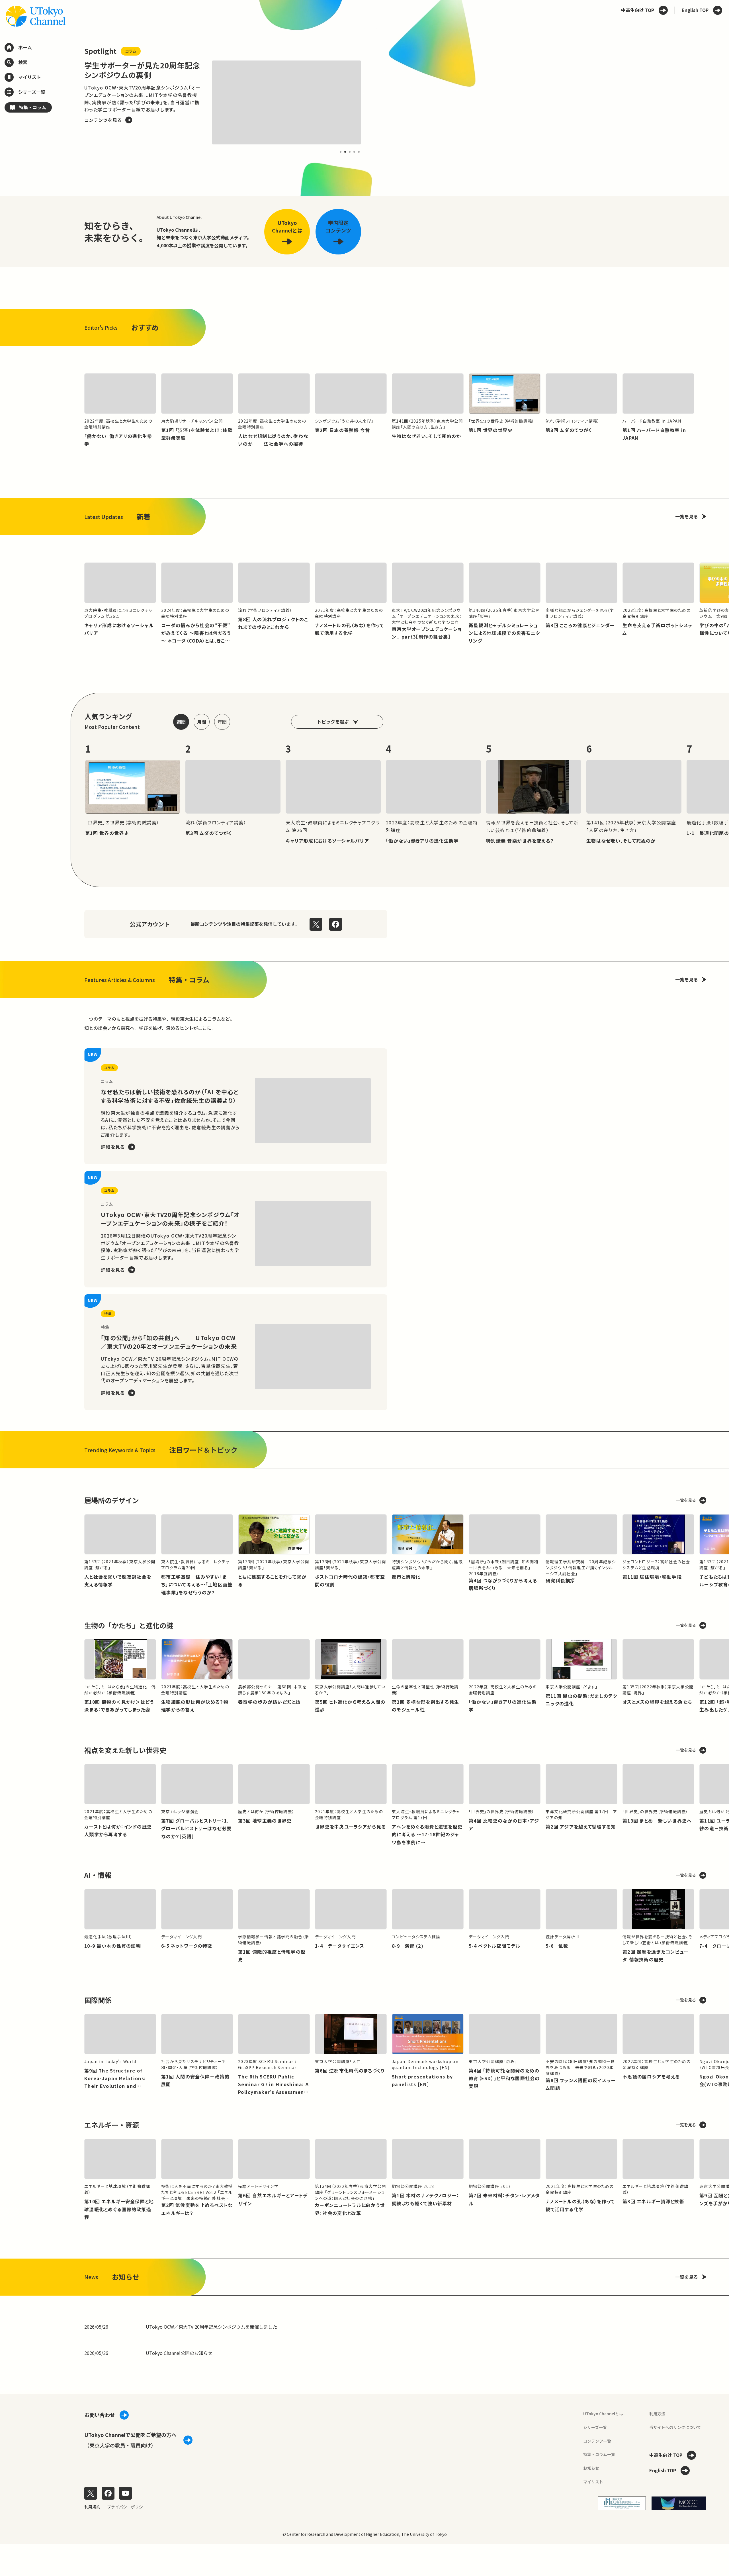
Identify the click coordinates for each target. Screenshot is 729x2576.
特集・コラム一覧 (599, 2454)
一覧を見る (687, 516)
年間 (222, 722)
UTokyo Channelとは (603, 2414)
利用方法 (657, 2414)
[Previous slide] (71, 102)
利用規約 (92, 2507)
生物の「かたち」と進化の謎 (129, 1625)
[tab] (341, 152)
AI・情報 (98, 1875)
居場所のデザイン (112, 1500)
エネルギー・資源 (112, 2125)
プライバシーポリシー (127, 2507)
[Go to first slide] (374, 102)
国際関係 (98, 2000)
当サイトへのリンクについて (675, 2427)
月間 (202, 722)
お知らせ (591, 2468)
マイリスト (593, 2482)
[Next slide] (722, 583)
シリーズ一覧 (595, 2427)
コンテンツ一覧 (597, 2441)
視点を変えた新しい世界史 (125, 1750)
